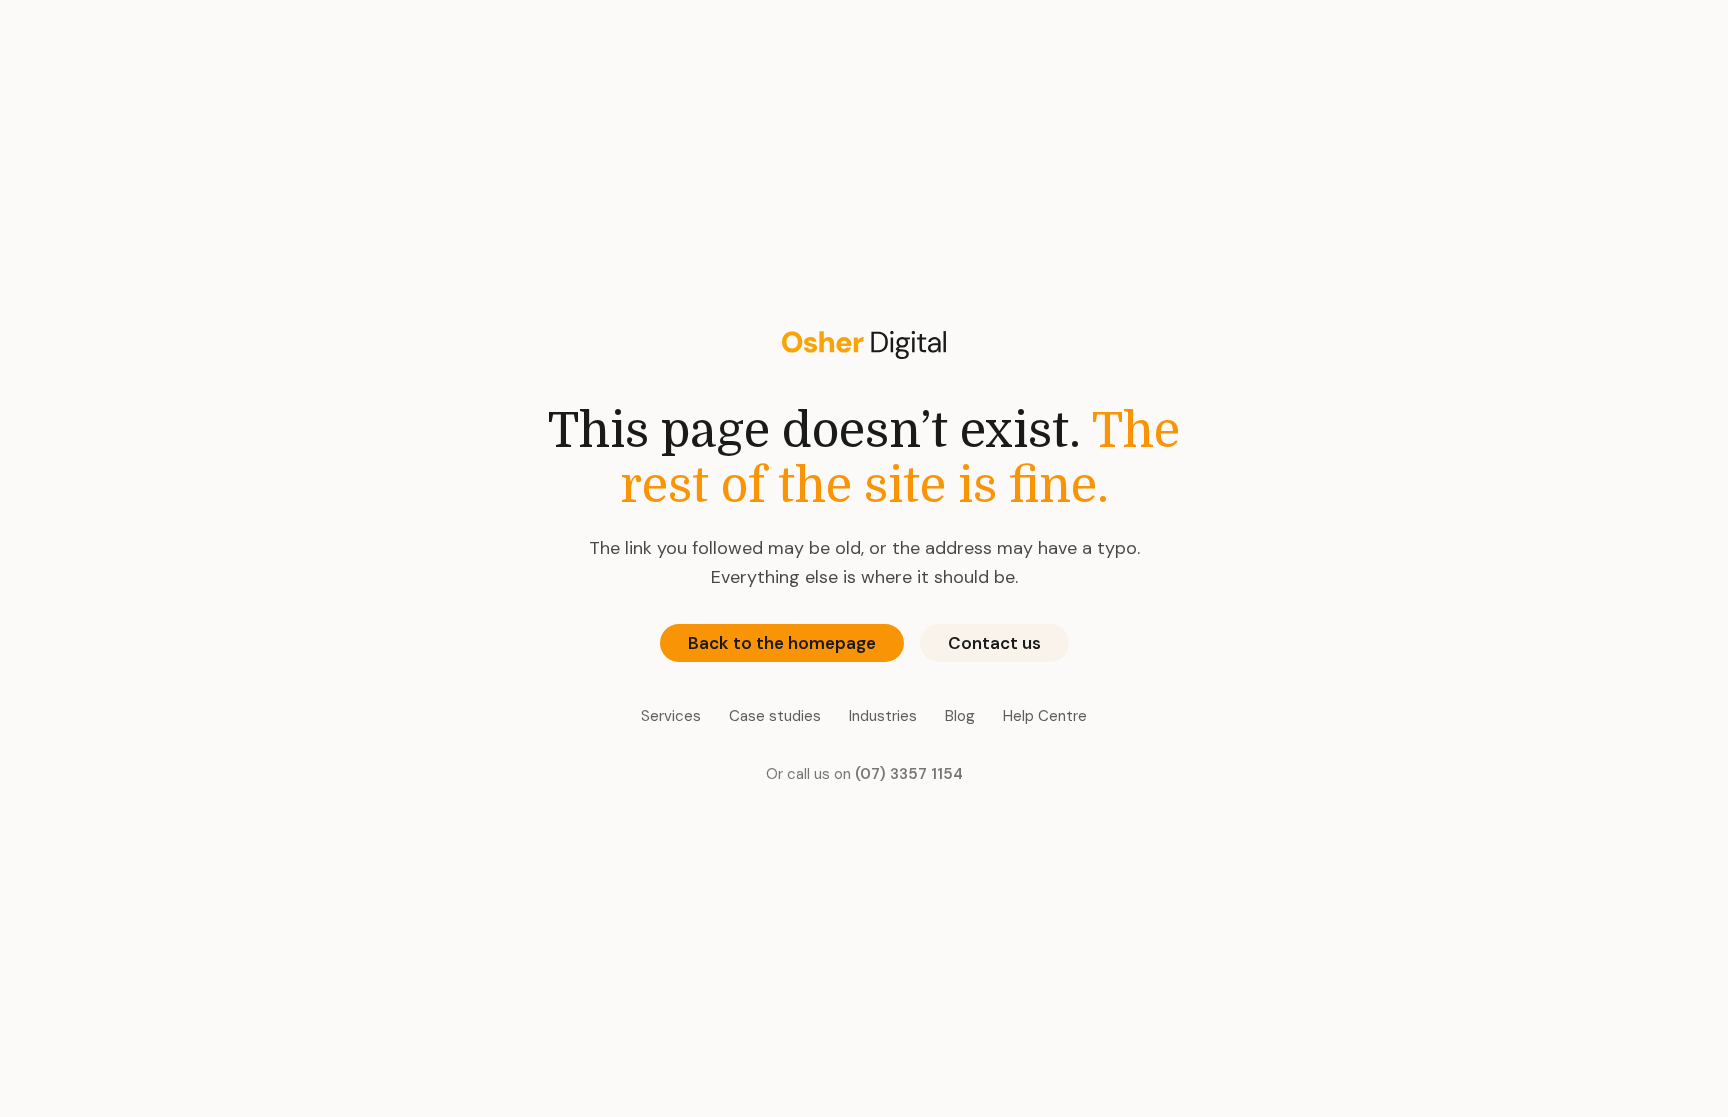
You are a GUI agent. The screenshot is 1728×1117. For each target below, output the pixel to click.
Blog (960, 716)
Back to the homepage (782, 643)
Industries (883, 716)
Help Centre (1045, 716)
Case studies (775, 716)
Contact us (994, 643)
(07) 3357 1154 (909, 774)
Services (671, 716)
